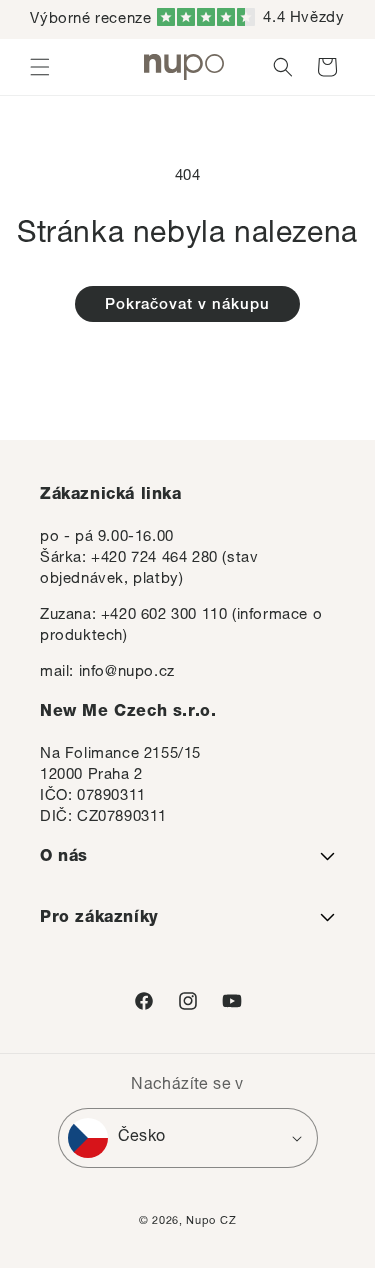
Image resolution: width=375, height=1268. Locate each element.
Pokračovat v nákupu (187, 305)
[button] (40, 67)
